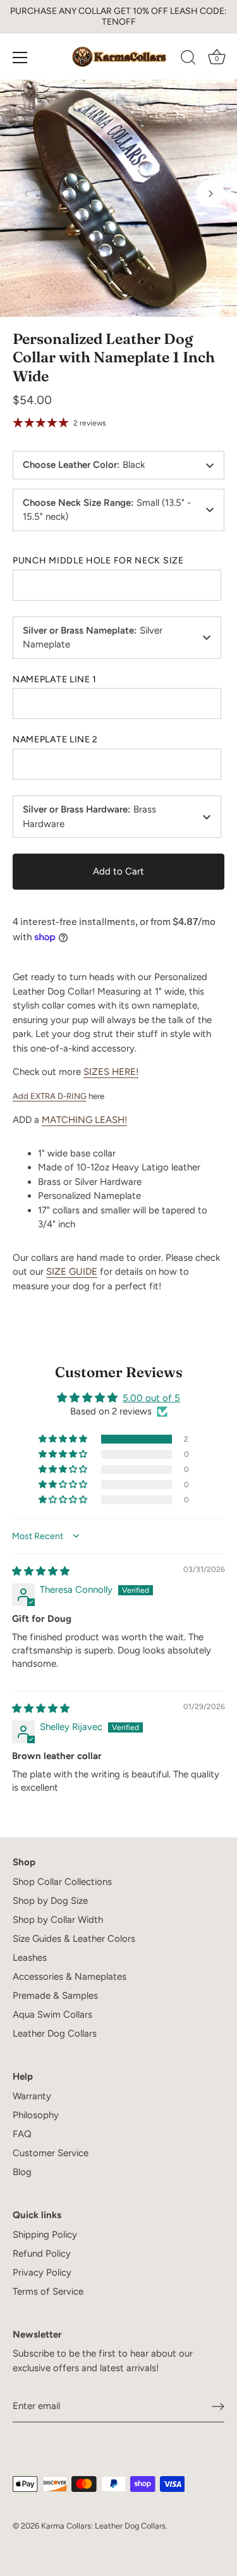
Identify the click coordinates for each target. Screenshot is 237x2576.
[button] (27, 193)
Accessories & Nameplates (70, 1977)
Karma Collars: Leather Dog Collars (103, 2526)
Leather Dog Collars (55, 2033)
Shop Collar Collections (62, 1882)
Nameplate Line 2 (55, 740)
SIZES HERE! (111, 1072)
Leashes (30, 1958)
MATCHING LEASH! (84, 1120)
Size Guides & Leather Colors (74, 1939)
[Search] (188, 59)
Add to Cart (118, 871)
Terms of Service (48, 2291)
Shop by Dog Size (50, 1901)
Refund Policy (42, 2254)
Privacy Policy (42, 2272)
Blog (22, 2172)
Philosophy (36, 2115)
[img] (41, 1571)
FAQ (22, 2134)
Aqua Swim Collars (52, 2015)
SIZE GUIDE (72, 1272)
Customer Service (51, 2153)
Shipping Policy (45, 2235)
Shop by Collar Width (58, 1920)
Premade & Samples (55, 1996)
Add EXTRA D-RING (50, 1096)
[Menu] (20, 58)
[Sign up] (218, 2407)
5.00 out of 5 (151, 1398)
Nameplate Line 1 (55, 680)
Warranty (32, 2096)
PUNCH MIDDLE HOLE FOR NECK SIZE (98, 561)
